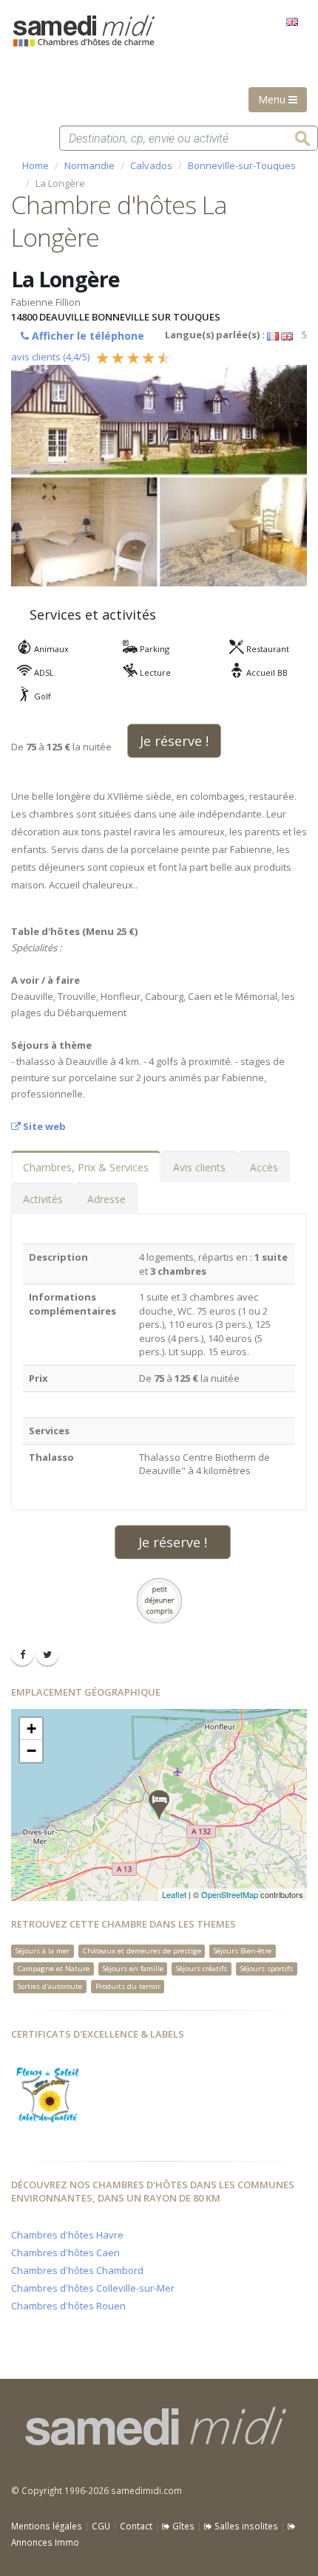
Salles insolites (245, 2526)
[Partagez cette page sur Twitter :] (47, 1654)
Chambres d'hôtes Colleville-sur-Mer (93, 2288)
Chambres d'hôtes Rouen (68, 2306)
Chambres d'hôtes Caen (65, 2253)
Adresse (106, 1199)
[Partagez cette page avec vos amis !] (22, 1654)
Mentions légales (47, 2526)
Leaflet (174, 1894)
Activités (43, 1199)
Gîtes (182, 2526)
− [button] (31, 1751)
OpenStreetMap (230, 1894)
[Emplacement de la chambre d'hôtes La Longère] (159, 1805)
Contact (136, 2526)
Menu (273, 99)
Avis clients (199, 1167)
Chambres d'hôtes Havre (67, 2235)
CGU (101, 2526)
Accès (264, 1167)
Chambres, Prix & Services (86, 1167)
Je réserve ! (174, 741)
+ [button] (31, 1729)
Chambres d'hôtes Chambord (77, 2270)
